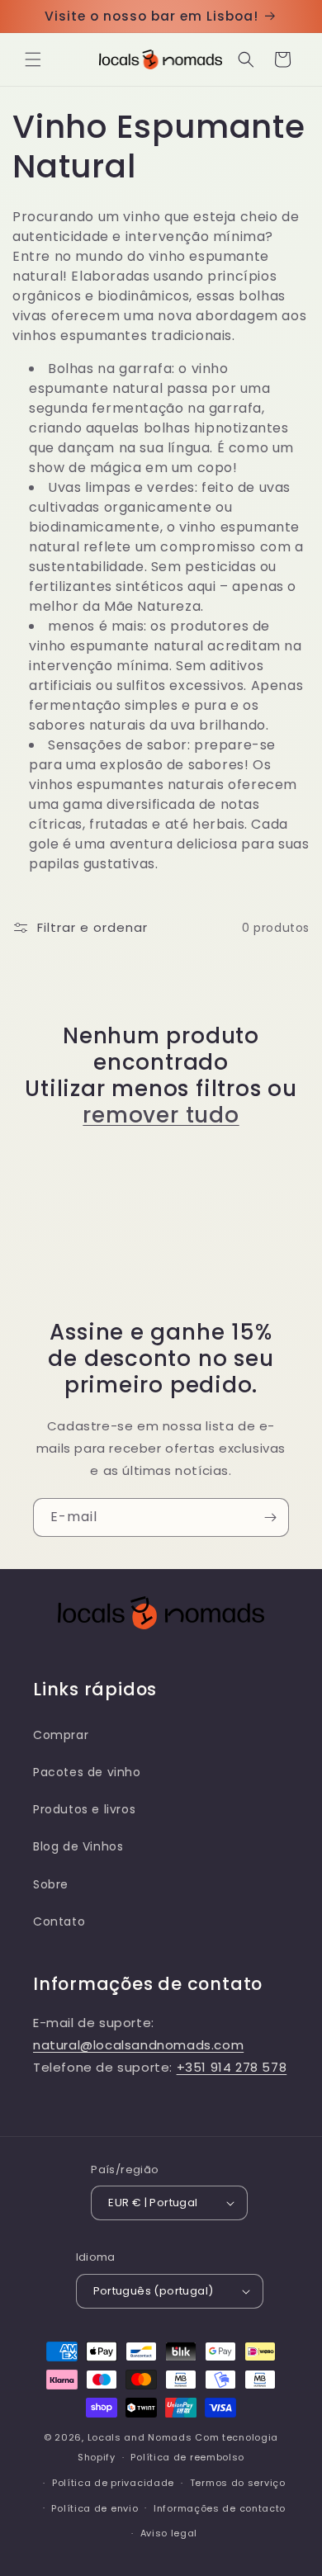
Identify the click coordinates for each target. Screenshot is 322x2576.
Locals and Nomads (140, 2437)
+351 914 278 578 (232, 2067)
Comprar (61, 1735)
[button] (33, 59)
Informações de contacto (220, 2508)
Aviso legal (169, 2533)
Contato (59, 1921)
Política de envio (95, 2508)
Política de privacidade (113, 2483)
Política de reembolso (187, 2457)
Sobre (51, 1884)
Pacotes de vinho (87, 1772)
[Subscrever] (270, 1517)
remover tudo (161, 1115)
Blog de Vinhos (78, 1846)
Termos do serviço (238, 2483)
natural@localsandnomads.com (138, 2045)
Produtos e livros (84, 1809)
